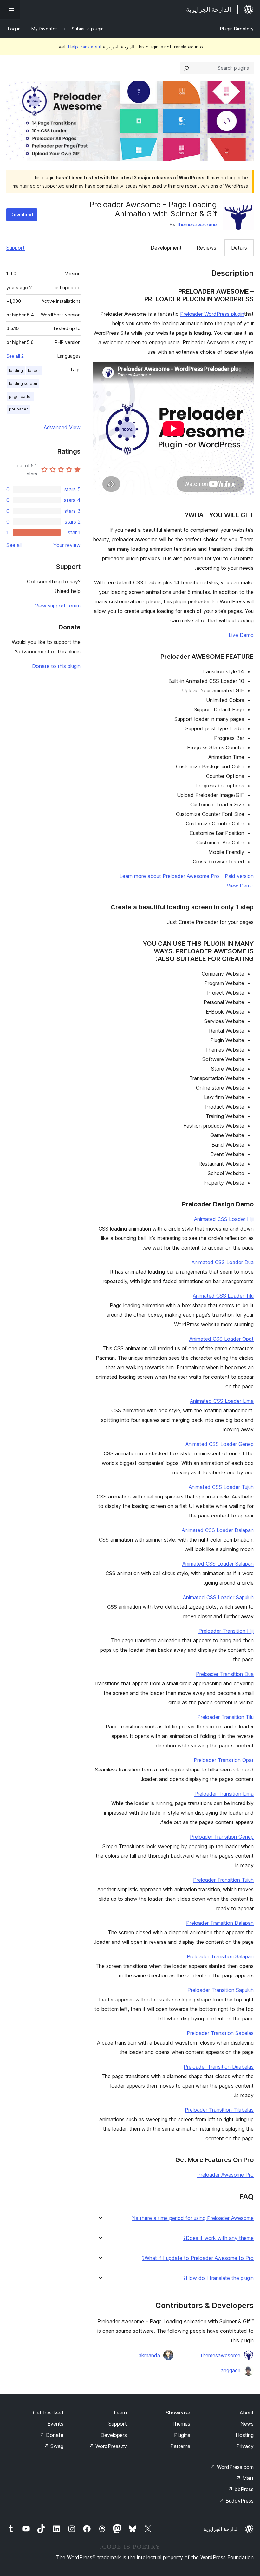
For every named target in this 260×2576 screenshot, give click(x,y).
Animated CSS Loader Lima (222, 1401)
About (247, 2413)
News (247, 2424)
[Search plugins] (186, 68)
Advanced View (62, 427)
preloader (18, 409)
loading (16, 370)
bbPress (241, 2489)
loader (34, 370)
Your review (67, 545)
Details (239, 248)
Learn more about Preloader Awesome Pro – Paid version (187, 876)
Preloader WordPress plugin (212, 314)
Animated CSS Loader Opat (221, 1339)
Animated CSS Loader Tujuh (221, 1487)
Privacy (245, 2446)
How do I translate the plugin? (218, 2278)
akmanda (149, 2355)
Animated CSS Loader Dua (223, 1262)
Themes (181, 2424)
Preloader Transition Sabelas (220, 2033)
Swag (54, 2446)
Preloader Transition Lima (224, 1794)
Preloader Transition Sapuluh (221, 1990)
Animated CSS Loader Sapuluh (218, 1597)
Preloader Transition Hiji (226, 1631)
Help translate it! (79, 47)
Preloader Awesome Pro (225, 2175)
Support (16, 248)
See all (14, 545)
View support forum (58, 606)
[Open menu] (10, 10)
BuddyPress (236, 2501)
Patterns (180, 2446)
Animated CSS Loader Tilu (223, 1296)
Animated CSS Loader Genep (220, 1444)
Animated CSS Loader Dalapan (218, 1530)
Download (22, 215)
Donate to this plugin (56, 666)
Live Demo (241, 635)
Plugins (182, 2435)
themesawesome (197, 225)
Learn (120, 2413)
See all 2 (15, 356)
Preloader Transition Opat (224, 1760)
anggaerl (231, 2370)
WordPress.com (232, 2467)
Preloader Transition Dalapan (220, 1923)
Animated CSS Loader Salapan (218, 1564)
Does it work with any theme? (218, 2238)
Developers (114, 2435)
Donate (52, 2435)
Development (166, 248)
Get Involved (48, 2413)
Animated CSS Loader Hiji (224, 1219)
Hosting (245, 2435)
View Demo (240, 886)
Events (55, 2424)
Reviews (206, 248)
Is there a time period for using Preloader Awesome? (193, 2218)
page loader (20, 396)
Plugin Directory (237, 29)
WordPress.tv (108, 2446)
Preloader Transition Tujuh (223, 1880)
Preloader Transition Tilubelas (219, 2110)
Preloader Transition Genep (222, 1837)
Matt (245, 2478)
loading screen (23, 383)
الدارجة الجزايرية (221, 2529)
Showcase (178, 2413)
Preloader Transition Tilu (225, 1717)
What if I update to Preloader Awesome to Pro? (198, 2258)
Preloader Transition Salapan (220, 1956)
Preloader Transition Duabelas (219, 2067)
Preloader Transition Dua (225, 1674)
